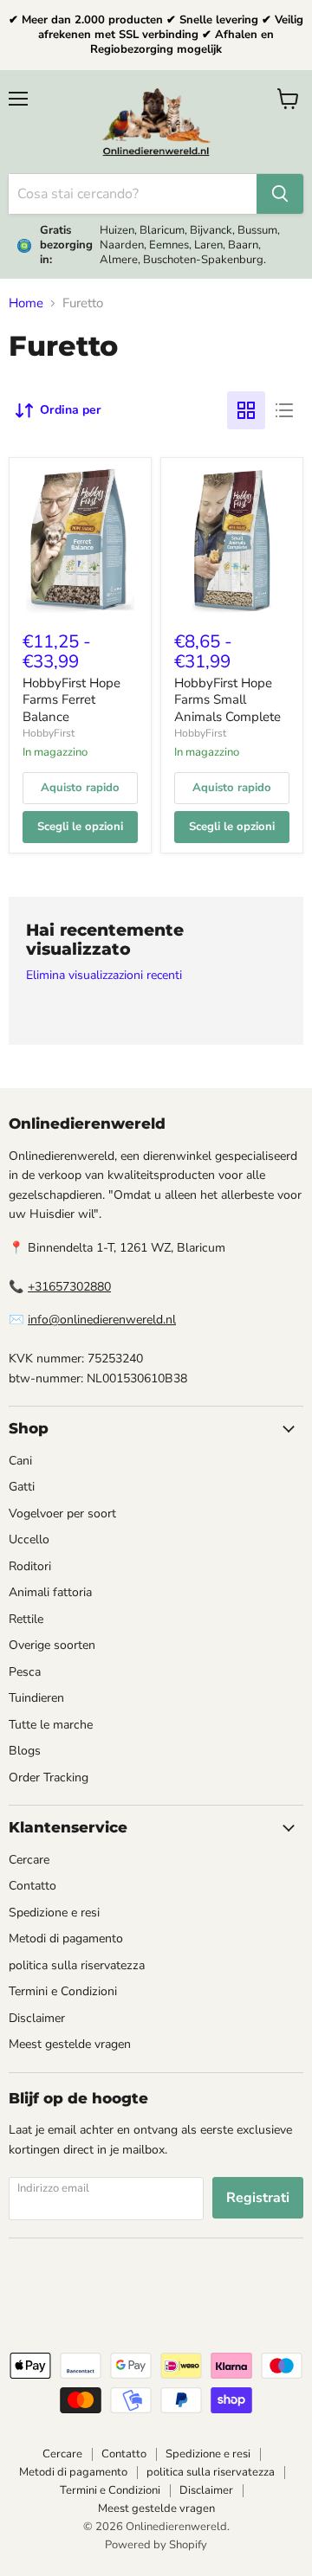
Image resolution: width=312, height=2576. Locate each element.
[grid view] (246, 410)
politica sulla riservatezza (77, 1965)
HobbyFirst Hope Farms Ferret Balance (71, 700)
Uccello (29, 1539)
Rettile (26, 1619)
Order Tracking (49, 1777)
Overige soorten (52, 1645)
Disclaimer (37, 2018)
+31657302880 (69, 1287)
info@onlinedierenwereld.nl (102, 1320)
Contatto (32, 1886)
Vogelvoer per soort (62, 1513)
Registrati (258, 2198)
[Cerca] (280, 194)
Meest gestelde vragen (70, 2044)
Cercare (29, 1860)
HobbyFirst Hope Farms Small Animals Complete (227, 700)
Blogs (25, 1751)
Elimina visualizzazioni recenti (104, 976)
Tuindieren (36, 1698)
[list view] (284, 410)
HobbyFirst (49, 733)
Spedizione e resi (54, 1913)
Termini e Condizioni (63, 1991)
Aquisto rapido (80, 788)
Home (26, 303)
